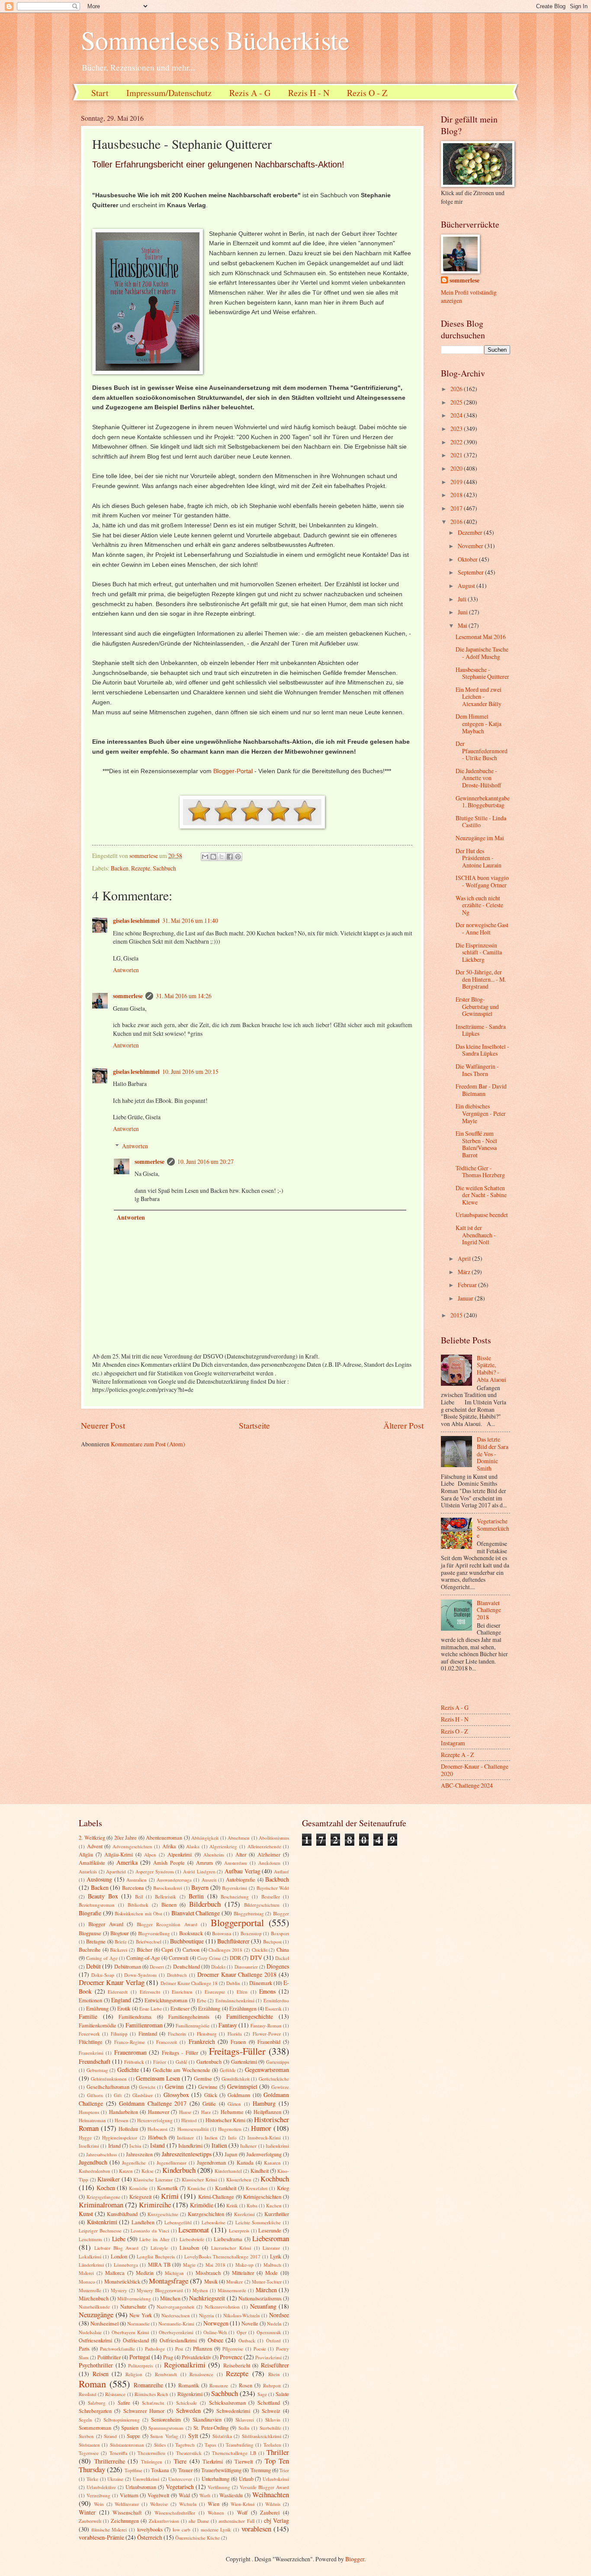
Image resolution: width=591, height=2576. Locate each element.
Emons (267, 1991)
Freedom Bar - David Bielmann (481, 1090)
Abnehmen (239, 1838)
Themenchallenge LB (234, 2453)
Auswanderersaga (174, 1880)
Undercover (180, 2479)
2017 (457, 508)
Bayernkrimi (234, 1888)
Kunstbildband (122, 2214)
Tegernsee (89, 2453)
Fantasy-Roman (266, 2025)
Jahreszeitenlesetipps (187, 2154)
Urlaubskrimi (276, 2479)
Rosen (246, 2385)
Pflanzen (202, 2348)
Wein (99, 2504)
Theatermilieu (151, 2453)
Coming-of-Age (143, 1958)
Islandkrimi (190, 2146)
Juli (463, 599)
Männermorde (232, 2290)
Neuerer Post (103, 1425)
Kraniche (196, 2188)
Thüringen (152, 2462)
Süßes (160, 2445)
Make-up (244, 2265)
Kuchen (274, 2205)
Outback (247, 2340)
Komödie (138, 2188)
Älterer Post (403, 1425)
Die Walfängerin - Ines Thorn (477, 1070)
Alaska (193, 1846)
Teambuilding (240, 2445)
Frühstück (134, 2062)
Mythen (200, 2290)
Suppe (133, 2436)
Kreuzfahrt (257, 2188)
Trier (284, 2470)
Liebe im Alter (154, 2239)
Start (100, 93)
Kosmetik (167, 2188)
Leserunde (270, 2230)
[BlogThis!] (213, 857)
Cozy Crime (209, 1958)
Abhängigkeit (205, 1838)
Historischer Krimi (225, 2120)
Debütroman (128, 1966)
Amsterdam (236, 1863)
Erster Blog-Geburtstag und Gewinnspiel (477, 1006)
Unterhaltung (215, 2479)
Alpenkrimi (180, 1854)
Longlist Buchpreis (156, 2256)
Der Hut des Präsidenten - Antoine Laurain (479, 858)
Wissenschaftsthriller (175, 2513)
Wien (214, 2504)
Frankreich (202, 2041)
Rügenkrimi (190, 2394)
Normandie (138, 2324)
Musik (211, 2281)
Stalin (244, 2428)
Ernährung (97, 2008)
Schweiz (271, 2411)
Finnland (148, 2033)
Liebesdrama (228, 2239)
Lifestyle (159, 2248)
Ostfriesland (136, 2340)
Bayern (200, 1887)
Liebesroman (271, 2239)
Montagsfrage (169, 2281)
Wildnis (273, 2504)
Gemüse (203, 2078)
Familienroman (144, 2025)
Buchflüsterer (233, 1941)
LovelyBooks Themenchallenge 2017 (222, 2256)
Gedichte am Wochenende (181, 2070)
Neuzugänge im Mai (480, 838)
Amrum (204, 1863)
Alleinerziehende (264, 1846)
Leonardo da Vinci (150, 2231)
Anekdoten (269, 1863)
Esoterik (273, 2009)
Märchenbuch (94, 2298)
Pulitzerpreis (140, 2366)
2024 (457, 415)
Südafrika (222, 2436)
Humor (261, 2128)
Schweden (188, 2411)
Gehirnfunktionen (109, 2079)
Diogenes (278, 1966)
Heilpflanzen (267, 2112)
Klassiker (109, 2179)
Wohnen (216, 2513)
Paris (84, 2348)
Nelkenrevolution (222, 2307)
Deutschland (186, 1966)
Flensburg (207, 2034)
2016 (457, 522)
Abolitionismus (274, 1838)
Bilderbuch (205, 1904)
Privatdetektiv (196, 2357)
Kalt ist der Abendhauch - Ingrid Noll (476, 1235)
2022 (457, 442)
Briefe (121, 1942)
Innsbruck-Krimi (264, 2138)
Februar (468, 1285)
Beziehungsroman (97, 1905)
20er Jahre (126, 1837)
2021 (457, 455)
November (471, 546)
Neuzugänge (96, 2315)
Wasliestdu (231, 2495)
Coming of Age (102, 1958)
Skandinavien (207, 2419)
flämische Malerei (109, 2529)
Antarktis (88, 1871)
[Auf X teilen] (222, 857)
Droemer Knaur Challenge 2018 (237, 1974)
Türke (92, 2479)
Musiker (234, 2282)
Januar (466, 1298)
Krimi (170, 2196)
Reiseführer (275, 2365)
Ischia (135, 2146)
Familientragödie (193, 2025)
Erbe (202, 2000)
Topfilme (133, 2470)
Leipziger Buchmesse (100, 2231)
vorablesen (256, 2529)
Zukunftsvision (164, 2521)
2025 (457, 402)
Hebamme (232, 2112)
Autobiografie (241, 1879)
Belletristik (165, 1897)
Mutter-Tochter (267, 2282)
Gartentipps (278, 2062)
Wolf (242, 2512)
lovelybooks (150, 2529)
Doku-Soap (103, 1975)
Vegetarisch (180, 2487)
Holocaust (157, 2129)
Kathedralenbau (95, 2171)
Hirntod (189, 2120)
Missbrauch (208, 2273)
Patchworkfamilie (117, 2349)
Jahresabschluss (101, 2154)
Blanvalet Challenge (196, 1913)
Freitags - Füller (180, 2052)
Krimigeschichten (262, 2197)
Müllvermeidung (134, 2298)
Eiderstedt (118, 1992)
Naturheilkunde (94, 2307)
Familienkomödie (98, 2025)
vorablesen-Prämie (101, 2537)
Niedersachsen (176, 2315)
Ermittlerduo (276, 2000)
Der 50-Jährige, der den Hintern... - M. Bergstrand (481, 979)
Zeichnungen (125, 2521)
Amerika (127, 1862)
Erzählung (209, 2008)
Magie (189, 2265)
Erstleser (180, 2008)
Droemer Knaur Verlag (112, 1982)
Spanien (130, 2428)
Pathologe (155, 2349)
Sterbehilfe (270, 2428)
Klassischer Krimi (199, 2179)
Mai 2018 (215, 2265)
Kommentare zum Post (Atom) (148, 1444)
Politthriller (109, 2357)
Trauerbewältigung (221, 2470)
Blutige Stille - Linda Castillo (481, 822)
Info (232, 2138)
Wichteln (188, 2504)
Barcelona (133, 1888)
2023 (457, 429)
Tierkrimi (213, 2461)
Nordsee (279, 2315)
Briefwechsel (149, 1942)
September (471, 572)
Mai (463, 625)
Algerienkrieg (223, 1846)
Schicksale (186, 2403)
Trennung (261, 2470)
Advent (95, 1846)
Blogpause (90, 1933)
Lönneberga (126, 2265)
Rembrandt (166, 2374)
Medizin (145, 2273)
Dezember (471, 532)
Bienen (169, 1905)
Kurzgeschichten (206, 2214)
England (121, 2000)
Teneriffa (118, 2453)
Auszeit (209, 1880)
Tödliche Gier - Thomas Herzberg (480, 1172)
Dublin (233, 1983)
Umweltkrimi (146, 2479)
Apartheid (116, 1871)
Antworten (126, 970)
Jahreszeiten (139, 2154)
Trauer (185, 2470)
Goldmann (239, 2095)
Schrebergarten (95, 2411)
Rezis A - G (250, 93)
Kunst (86, 2214)
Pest (179, 2349)
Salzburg (97, 2403)
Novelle (250, 2323)
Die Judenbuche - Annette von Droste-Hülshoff (478, 778)
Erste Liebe (151, 2009)
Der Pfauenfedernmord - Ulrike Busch (482, 751)
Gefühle (228, 2070)
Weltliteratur (127, 2504)
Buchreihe (90, 1950)
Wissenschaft (127, 2512)
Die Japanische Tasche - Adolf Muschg (482, 653)
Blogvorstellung (154, 1933)
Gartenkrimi (244, 2062)
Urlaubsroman (141, 2487)
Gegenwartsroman (267, 2070)
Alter (241, 1854)
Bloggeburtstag (249, 1913)
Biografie (90, 1913)
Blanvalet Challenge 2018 (489, 1610)
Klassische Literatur (153, 2179)
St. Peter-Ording (211, 2428)
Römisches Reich (151, 2394)
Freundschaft (95, 2061)
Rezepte (141, 868)
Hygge (85, 2138)
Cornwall (178, 1958)
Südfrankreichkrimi (262, 2436)
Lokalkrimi (90, 2256)
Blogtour (119, 1933)
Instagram (453, 1743)
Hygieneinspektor (120, 2138)
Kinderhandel (228, 2171)
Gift (118, 2095)
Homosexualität (193, 2129)
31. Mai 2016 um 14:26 (184, 996)
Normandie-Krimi (176, 2324)
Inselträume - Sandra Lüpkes (481, 1030)
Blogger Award (106, 1924)
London (119, 2256)
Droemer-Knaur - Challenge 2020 (475, 1770)
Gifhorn (95, 2095)
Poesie (260, 2349)
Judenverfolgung (264, 2154)
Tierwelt (244, 2461)
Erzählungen (243, 2008)
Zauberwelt (90, 2521)
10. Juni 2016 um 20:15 (190, 1071)
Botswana (222, 1933)
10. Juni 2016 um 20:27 (206, 1161)
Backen (120, 868)
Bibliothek (138, 1905)
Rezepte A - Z (457, 1755)
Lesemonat (194, 2230)
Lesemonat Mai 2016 (481, 637)
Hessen (122, 2120)
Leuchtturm (90, 2239)
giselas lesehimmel (136, 921)
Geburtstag (97, 2070)
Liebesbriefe (192, 2239)
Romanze (219, 2385)
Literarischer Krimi (231, 2248)
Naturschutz (133, 2306)
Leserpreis (239, 2231)
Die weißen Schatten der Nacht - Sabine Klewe (481, 1195)
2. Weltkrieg (92, 1837)
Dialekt (218, 1967)
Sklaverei (245, 2420)
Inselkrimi (89, 2146)
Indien (211, 2138)
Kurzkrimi (244, 2214)
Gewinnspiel (242, 2086)
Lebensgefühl (178, 2222)
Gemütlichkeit (236, 2079)
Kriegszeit (140, 2197)
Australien (137, 1880)
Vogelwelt (158, 2495)
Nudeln (274, 2324)
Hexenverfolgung (155, 2120)
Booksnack (191, 1933)
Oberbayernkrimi (176, 2332)
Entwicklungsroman (166, 2000)
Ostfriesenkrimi (95, 2340)
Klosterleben (239, 2179)
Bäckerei (119, 1950)
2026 (457, 389)
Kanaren (272, 2163)
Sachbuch (164, 868)
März (465, 1272)
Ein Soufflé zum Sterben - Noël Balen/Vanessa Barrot (476, 1144)
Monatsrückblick (122, 2281)
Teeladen (272, 2445)
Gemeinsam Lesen (158, 2078)
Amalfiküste (92, 1863)
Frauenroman (130, 2052)
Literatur (271, 2248)
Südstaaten (89, 2445)
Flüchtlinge (91, 2042)
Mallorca (115, 2273)
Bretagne (96, 1941)
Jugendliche (134, 2163)
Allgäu (86, 1854)
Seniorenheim (166, 2419)
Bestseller (271, 1897)
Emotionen (90, 2000)
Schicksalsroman (227, 2403)
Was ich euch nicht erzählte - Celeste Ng (479, 905)
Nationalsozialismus (260, 2298)
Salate (282, 2394)
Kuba (252, 2205)
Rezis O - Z (367, 93)
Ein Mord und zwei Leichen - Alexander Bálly (479, 697)
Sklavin (273, 2420)
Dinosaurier (246, 1967)
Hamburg (264, 2103)
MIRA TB (159, 2264)
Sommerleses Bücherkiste (215, 40)
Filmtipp (119, 2034)
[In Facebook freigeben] (230, 857)
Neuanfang (263, 2306)
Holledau (128, 2129)
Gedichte (128, 2070)
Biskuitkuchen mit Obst (138, 1913)
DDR (235, 1958)
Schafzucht (153, 2403)
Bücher (145, 1950)
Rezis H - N (309, 93)
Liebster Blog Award (117, 2248)
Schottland (269, 2403)
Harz (206, 2112)
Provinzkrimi (268, 2357)
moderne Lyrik (216, 2529)
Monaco (87, 2282)
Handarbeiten (124, 2112)
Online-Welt (215, 2332)
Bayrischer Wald (273, 1888)
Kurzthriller (277, 2214)
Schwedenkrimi (233, 2411)
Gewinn (174, 2086)
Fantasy (228, 2025)
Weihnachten (271, 2495)
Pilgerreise (233, 2349)
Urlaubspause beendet (482, 1215)
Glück (211, 2095)
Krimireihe (155, 2205)
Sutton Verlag (164, 2436)
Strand (110, 2436)
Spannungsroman (166, 2428)
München (170, 2298)
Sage (262, 2394)
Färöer (160, 2062)
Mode (271, 2273)
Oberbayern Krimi (130, 2332)
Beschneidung (235, 1897)
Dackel (282, 1958)
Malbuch (272, 2265)
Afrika (169, 1846)
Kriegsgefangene (103, 2197)
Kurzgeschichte (163, 2214)
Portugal (140, 2357)
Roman (92, 2384)
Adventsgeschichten (132, 1846)
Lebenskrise (214, 2222)
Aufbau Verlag (243, 1871)
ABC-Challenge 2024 (467, 1785)
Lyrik (276, 2256)
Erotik (124, 2008)
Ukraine (115, 2479)
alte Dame (199, 2521)
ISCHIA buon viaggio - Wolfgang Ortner (482, 881)
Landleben (143, 2222)
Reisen (101, 2374)
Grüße (209, 2104)
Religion (134, 2374)
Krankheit (226, 2188)
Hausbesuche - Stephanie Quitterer (482, 673)
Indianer (185, 2138)
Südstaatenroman (127, 2445)
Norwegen (216, 2323)
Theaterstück (189, 2453)
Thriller (278, 2452)
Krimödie (202, 2205)
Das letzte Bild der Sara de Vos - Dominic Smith (493, 1453)
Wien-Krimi (243, 2504)
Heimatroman (92, 2120)
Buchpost (272, 1942)
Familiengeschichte (250, 2016)
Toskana (160, 2470)
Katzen (126, 2171)
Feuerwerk (89, 2034)
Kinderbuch (179, 2170)
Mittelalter (243, 2273)
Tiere (180, 2461)
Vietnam (129, 2495)
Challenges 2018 (225, 1950)
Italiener (248, 2146)
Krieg (283, 2188)
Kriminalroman (101, 2205)
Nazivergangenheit (175, 2307)
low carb (182, 2529)
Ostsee (215, 2340)
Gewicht (147, 2087)
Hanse (185, 2112)
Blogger (281, 1913)
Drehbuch (177, 1975)
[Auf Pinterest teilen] (238, 857)
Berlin (196, 1896)
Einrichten (182, 1992)
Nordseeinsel (104, 2323)
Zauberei (270, 2512)
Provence (231, 2357)
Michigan (174, 2273)
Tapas (210, 2445)
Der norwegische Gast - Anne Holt (482, 928)
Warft (205, 2495)
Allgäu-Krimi (119, 1854)
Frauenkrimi (91, 2053)
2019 (457, 482)
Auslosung (99, 1879)
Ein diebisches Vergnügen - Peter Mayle (481, 1113)
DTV (256, 1958)
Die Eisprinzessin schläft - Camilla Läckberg (479, 952)
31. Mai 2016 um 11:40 (190, 920)
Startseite (254, 1425)
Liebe (119, 2239)
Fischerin (177, 2034)
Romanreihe (148, 2385)
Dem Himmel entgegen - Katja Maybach (479, 723)
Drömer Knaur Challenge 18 (189, 1983)
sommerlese (128, 996)
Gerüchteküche (274, 2079)
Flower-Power (267, 2034)
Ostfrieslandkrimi (178, 2340)
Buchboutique (187, 1941)
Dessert (157, 1967)
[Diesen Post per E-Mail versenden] (205, 857)
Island (157, 2145)
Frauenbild (269, 2042)
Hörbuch (157, 2137)
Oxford (273, 2340)
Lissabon (189, 2248)
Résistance (115, 2394)
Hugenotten (230, 2129)
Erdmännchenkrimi (235, 2000)
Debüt (93, 1966)
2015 (457, 1315)
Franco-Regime (130, 2042)
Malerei (86, 2273)
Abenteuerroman (164, 1837)
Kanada (245, 2162)
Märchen (266, 2290)
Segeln (85, 2420)
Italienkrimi (277, 2146)
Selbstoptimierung (122, 2420)
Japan (231, 2154)
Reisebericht (237, 2365)
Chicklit (260, 1950)
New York (141, 2315)
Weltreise (159, 2504)
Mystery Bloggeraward (160, 2290)
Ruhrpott (272, 2385)
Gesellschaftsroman (108, 2087)
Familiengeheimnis (189, 2017)
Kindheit (260, 2171)
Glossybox (176, 2095)
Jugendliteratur (172, 2163)
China (283, 1950)
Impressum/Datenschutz (169, 93)
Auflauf (281, 1871)
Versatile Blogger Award (264, 2487)
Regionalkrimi (185, 2365)
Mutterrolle (90, 2290)
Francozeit (167, 2042)
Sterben (86, 2436)
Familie (88, 2016)
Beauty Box (103, 1896)
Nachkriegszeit (207, 2298)
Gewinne (208, 2087)
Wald (184, 2495)
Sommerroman (95, 2428)
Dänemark (261, 1983)
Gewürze (280, 2087)
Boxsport (280, 1933)
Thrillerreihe (110, 2461)
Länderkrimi (91, 2265)
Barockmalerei (168, 1888)
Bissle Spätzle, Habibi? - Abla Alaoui (491, 1369)
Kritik (232, 2205)
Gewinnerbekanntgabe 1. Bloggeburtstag (483, 802)
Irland (114, 2146)
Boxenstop (251, 1933)
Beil (139, 1897)
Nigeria (206, 2315)
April (465, 1258)
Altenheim (214, 1855)
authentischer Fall (236, 2521)
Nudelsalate (90, 2332)
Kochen (106, 2188)
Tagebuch (185, 2445)
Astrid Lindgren (199, 1871)
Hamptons (89, 2112)
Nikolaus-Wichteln (242, 2315)
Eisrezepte (215, 1992)
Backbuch (277, 1879)
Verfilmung (219, 2487)
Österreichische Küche (198, 2538)
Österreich (150, 2537)
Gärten (234, 2104)
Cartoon (191, 1950)
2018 (457, 495)
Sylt (193, 2436)
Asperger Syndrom (155, 1871)
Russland (88, 2394)
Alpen (150, 1855)
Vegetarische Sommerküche (493, 1528)
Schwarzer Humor (144, 2411)
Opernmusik (269, 2332)
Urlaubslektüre (101, 2487)
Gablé (181, 2062)
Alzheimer (269, 1854)
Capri (167, 1950)
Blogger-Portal (233, 771)
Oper (242, 2332)
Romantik (189, 2385)
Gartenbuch (209, 2062)
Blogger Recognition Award (167, 1924)
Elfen (242, 1992)
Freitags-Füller (237, 2051)
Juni (463, 612)
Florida (235, 2034)
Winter (87, 2512)
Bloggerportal (237, 1922)
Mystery (119, 2290)
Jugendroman (211, 2162)
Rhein (274, 2374)
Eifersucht (150, 1992)
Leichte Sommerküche (258, 2222)
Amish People (169, 1863)
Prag (168, 2357)
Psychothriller (96, 2365)
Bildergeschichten (262, 1905)
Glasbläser (143, 2095)
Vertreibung (98, 2495)
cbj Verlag (276, 2520)
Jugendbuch (93, 2162)
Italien (219, 2145)
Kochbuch (275, 2179)
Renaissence (201, 2374)
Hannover (159, 2112)
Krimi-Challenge (216, 2197)
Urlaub (246, 2479)
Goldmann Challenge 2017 (153, 2103)
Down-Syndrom (140, 1975)
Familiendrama (135, 2017)
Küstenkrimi (102, 2222)
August (467, 586)
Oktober (468, 559)
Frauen (238, 2042)
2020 (457, 468)
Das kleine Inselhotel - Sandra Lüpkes (482, 1050)
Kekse (148, 2171)
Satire (124, 2403)
